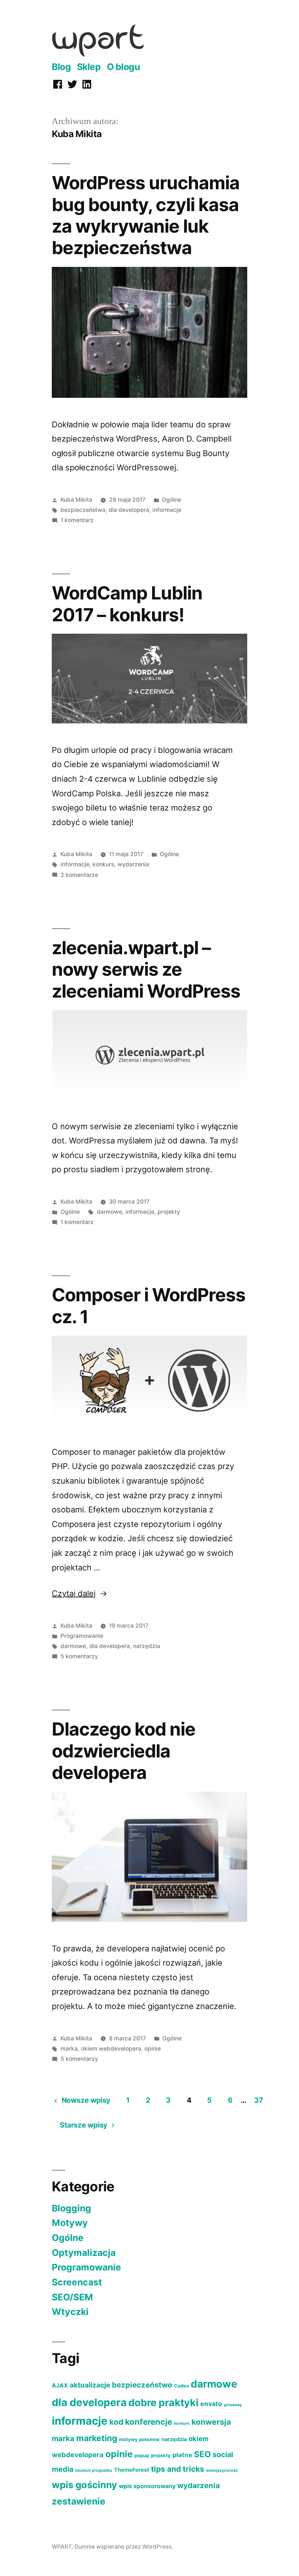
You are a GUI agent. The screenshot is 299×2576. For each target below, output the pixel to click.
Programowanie (82, 1636)
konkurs (103, 864)
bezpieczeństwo (83, 510)
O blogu (123, 67)
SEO (202, 2454)
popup (142, 2455)
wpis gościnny (84, 2485)
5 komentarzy (79, 1656)
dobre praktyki (163, 2403)
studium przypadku (94, 2470)
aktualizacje (90, 2385)
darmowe (109, 1212)
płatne (182, 2455)
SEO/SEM (72, 2297)
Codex (181, 2386)
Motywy (70, 2223)
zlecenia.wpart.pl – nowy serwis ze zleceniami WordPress (146, 969)
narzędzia (147, 1646)
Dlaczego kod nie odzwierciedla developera (124, 1751)
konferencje (149, 2422)
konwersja (211, 2422)
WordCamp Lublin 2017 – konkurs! (127, 604)
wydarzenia (133, 864)
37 (259, 2100)
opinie (153, 2049)
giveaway (233, 2405)
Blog (61, 67)
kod (116, 2422)
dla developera (129, 510)
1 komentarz (77, 520)
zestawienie (79, 2501)
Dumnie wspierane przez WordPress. (124, 2547)
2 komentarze (79, 875)
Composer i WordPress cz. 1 (149, 1306)
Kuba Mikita (76, 500)
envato (211, 2404)
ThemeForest (132, 2470)
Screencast (77, 2282)
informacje (167, 510)
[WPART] (98, 54)
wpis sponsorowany (147, 2486)
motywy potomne (139, 2439)
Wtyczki (70, 2312)
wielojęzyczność (222, 2470)
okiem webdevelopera (111, 2049)
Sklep (89, 67)
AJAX (60, 2385)
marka (69, 2049)
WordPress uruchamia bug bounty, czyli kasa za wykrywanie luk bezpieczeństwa (146, 215)
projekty (169, 1212)
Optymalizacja (84, 2253)
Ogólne (172, 500)
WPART (62, 2547)
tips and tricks (178, 2469)
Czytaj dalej (79, 1593)
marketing (97, 2438)
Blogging (71, 2208)
